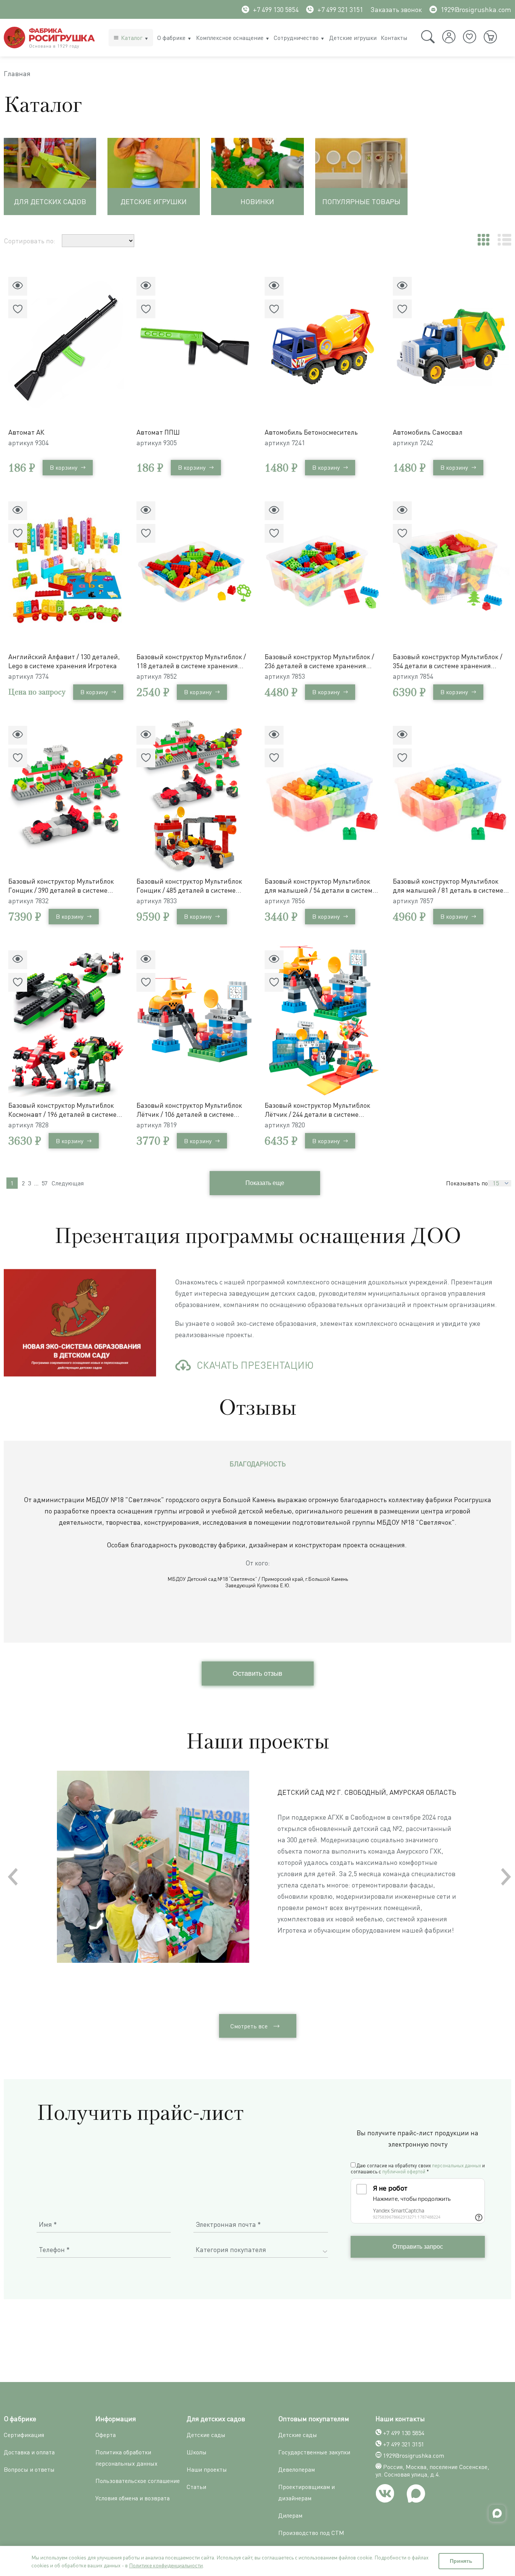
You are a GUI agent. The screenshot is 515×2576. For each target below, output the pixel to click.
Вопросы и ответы (29, 2469)
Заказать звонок (396, 9)
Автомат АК (26, 432)
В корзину (64, 467)
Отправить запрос (418, 2247)
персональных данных (457, 2165)
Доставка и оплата (29, 2452)
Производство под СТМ (311, 2533)
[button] (506, 1877)
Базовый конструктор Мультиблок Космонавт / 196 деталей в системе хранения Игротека (62, 1110)
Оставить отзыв (257, 1674)
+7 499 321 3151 (340, 9)
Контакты (394, 38)
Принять (461, 2561)
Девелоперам (297, 2469)
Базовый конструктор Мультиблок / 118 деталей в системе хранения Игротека (191, 661)
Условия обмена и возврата (133, 2498)
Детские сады (206, 2435)
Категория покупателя (231, 2249)
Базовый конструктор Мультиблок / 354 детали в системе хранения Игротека (448, 661)
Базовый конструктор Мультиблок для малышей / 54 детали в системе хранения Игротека (320, 886)
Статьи (196, 2487)
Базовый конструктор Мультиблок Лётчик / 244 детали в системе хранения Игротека (317, 1110)
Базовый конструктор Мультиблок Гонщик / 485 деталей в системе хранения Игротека (189, 886)
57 (44, 1183)
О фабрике (171, 38)
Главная (17, 73)
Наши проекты (207, 2469)
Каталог (132, 38)
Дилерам (290, 2515)
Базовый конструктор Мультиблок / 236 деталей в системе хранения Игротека (319, 661)
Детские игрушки (353, 38)
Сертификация (24, 2435)
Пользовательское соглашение (138, 2481)
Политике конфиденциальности (166, 2565)
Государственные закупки (314, 2452)
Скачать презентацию (255, 1365)
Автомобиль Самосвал (428, 432)
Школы (197, 2452)
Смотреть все (249, 2026)
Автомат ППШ (158, 432)
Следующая (68, 1183)
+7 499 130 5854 (276, 9)
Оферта (106, 2435)
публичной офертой (404, 2171)
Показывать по (467, 1183)
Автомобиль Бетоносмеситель (311, 432)
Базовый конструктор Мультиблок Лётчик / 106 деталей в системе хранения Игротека (189, 1110)
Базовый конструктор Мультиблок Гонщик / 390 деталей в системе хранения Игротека (61, 886)
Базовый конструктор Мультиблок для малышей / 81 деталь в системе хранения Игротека (448, 886)
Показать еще (265, 1183)
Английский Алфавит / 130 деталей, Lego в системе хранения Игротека (64, 661)
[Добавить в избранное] (18, 309)
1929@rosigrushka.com (476, 9)
